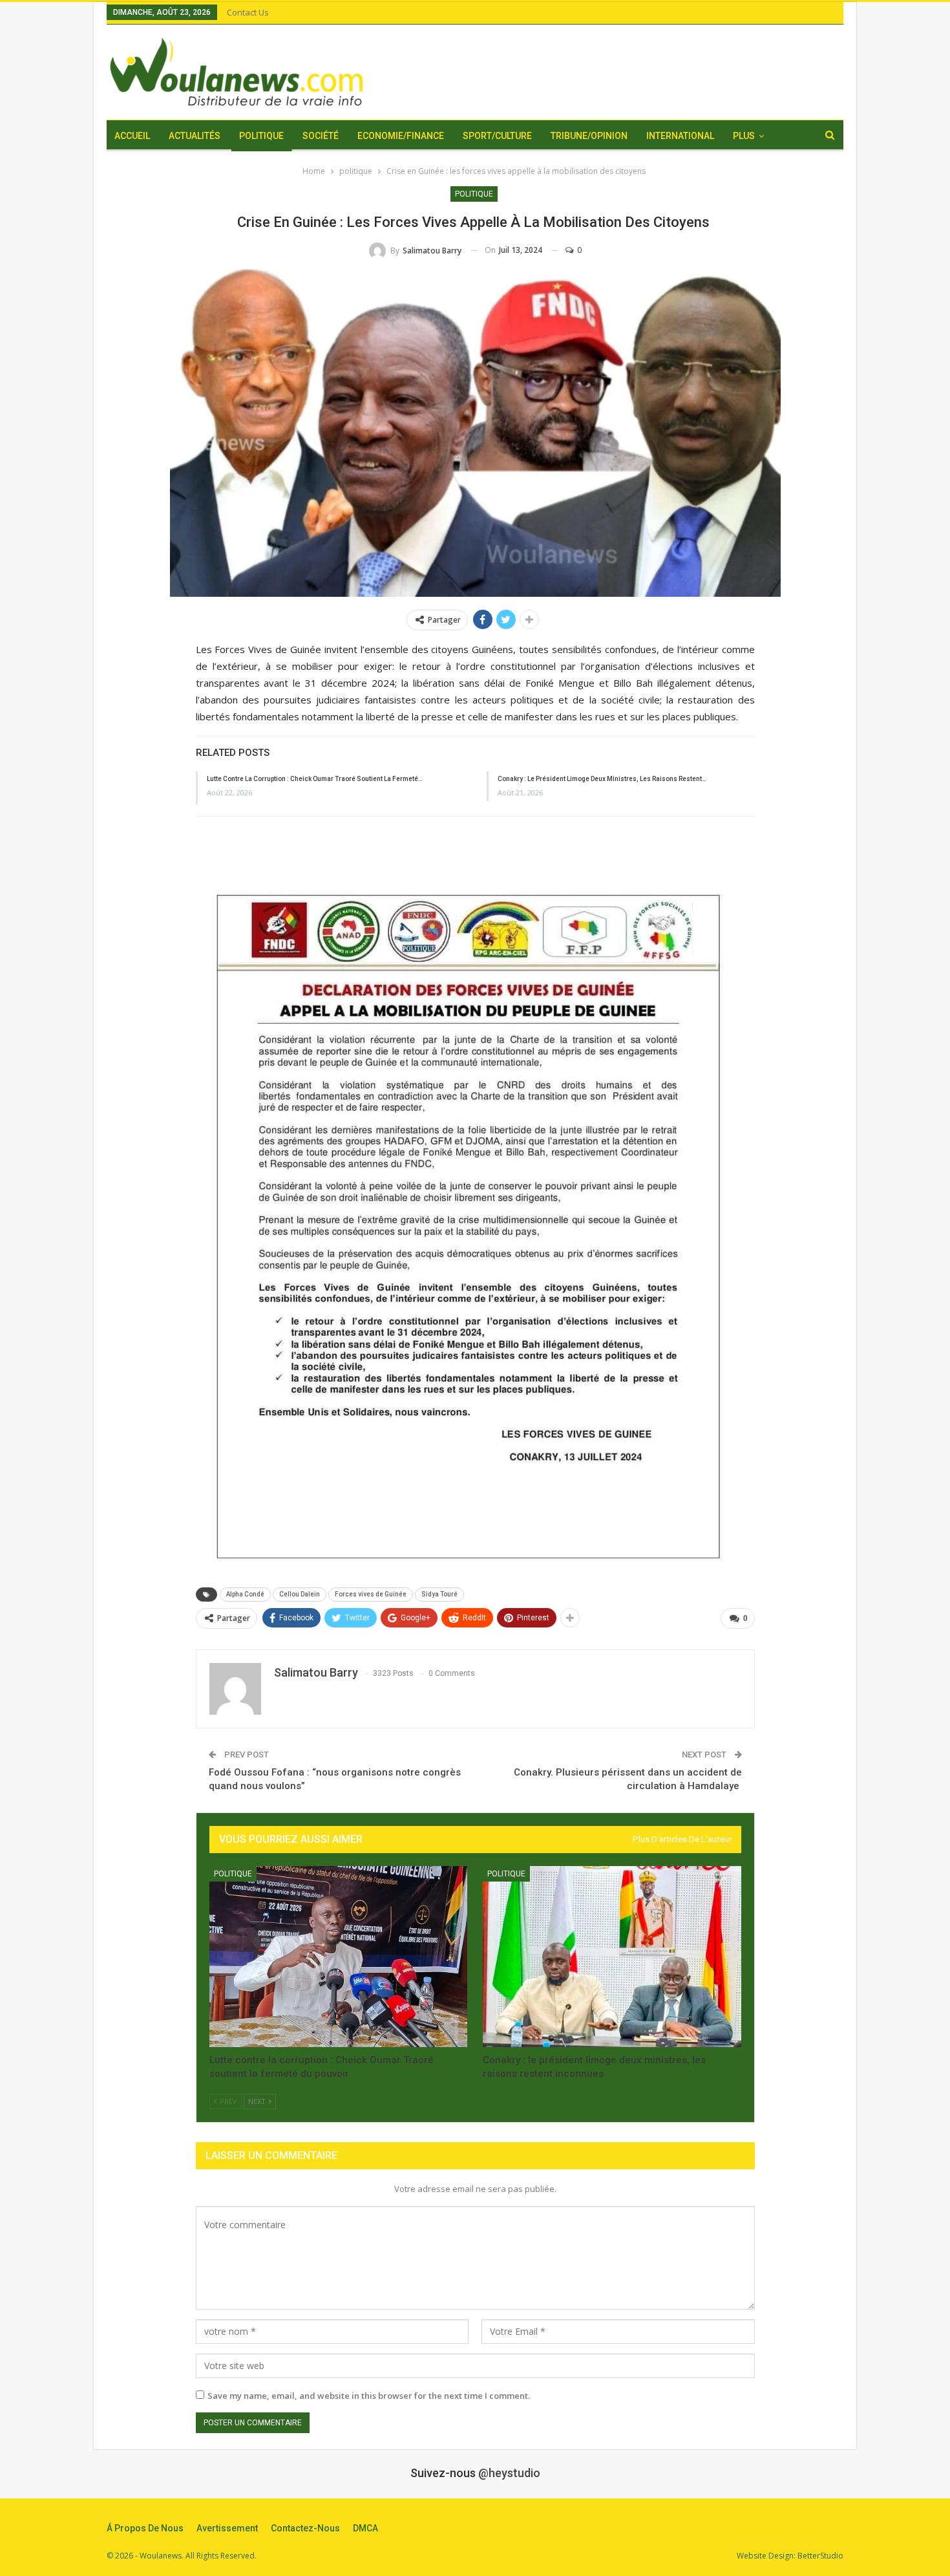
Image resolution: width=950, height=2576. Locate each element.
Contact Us (248, 12)
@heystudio (509, 2473)
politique (474, 194)
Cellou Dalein (300, 1594)
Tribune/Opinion (589, 136)
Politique (261, 136)
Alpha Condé (245, 1594)
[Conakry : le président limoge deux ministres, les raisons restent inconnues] (612, 1957)
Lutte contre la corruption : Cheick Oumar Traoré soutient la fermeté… (315, 779)
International (680, 136)
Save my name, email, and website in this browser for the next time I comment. (369, 2396)
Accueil (132, 136)
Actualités (195, 136)
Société (321, 136)
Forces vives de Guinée (371, 1594)
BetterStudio (820, 2556)
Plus (744, 136)
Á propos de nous (145, 2528)
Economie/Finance (401, 136)
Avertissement (227, 2528)
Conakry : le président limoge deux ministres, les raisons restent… (602, 779)
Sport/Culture (497, 136)
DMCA (365, 2528)
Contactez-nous (305, 2528)
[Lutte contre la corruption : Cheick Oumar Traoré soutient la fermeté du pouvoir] (339, 1957)
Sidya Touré (439, 1594)
